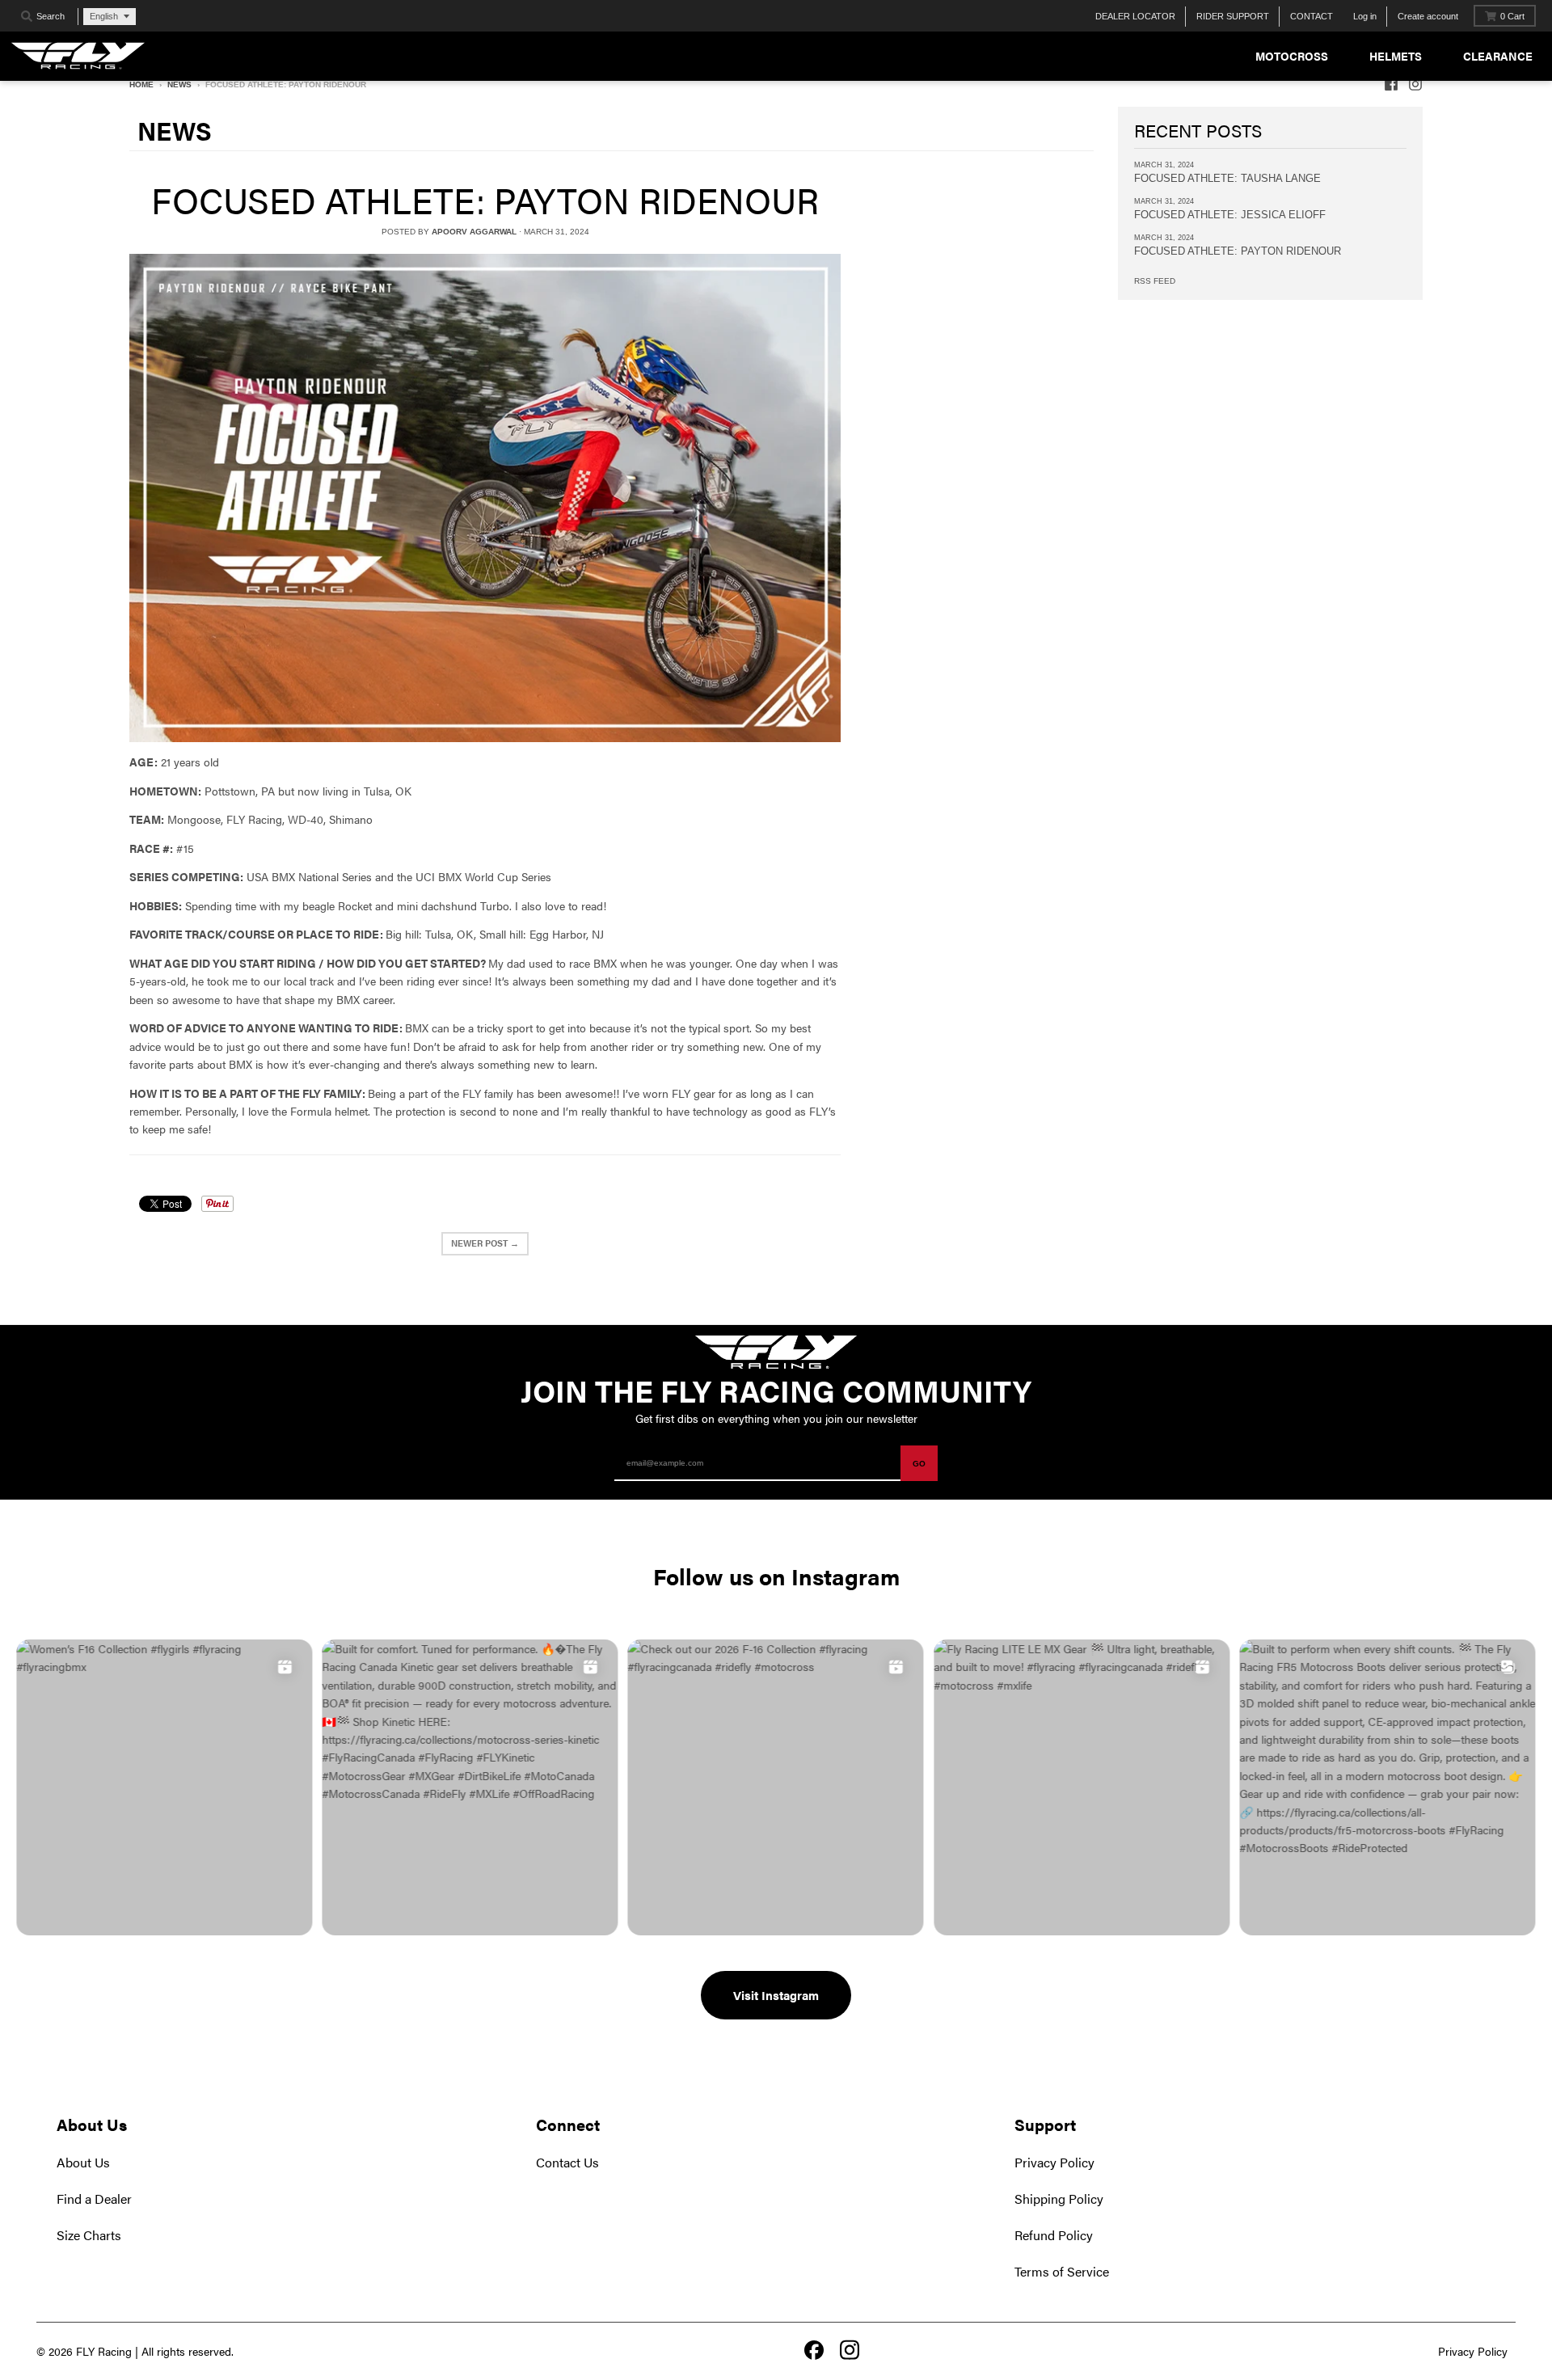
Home (141, 84)
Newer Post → (485, 1243)
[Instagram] (850, 2351)
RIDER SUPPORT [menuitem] (1233, 16)
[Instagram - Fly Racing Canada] (1415, 84)
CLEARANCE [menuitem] (1498, 56)
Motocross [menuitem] (1292, 56)
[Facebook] (814, 2352)
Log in (1365, 16)
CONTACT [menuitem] (1312, 16)
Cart (1512, 16)
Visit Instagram (776, 1995)
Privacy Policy (1054, 2162)
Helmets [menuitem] (1396, 56)
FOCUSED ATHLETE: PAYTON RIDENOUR (485, 200)
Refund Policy (1054, 2235)
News (179, 84)
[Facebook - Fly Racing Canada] (1391, 84)
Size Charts (89, 2235)
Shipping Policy (1059, 2199)
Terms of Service (1062, 2271)
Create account (1428, 16)
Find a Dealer (94, 2199)
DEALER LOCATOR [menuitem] (1135, 16)
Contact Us (567, 2162)
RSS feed (1155, 281)
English (104, 16)
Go (919, 1464)
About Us (83, 2162)
